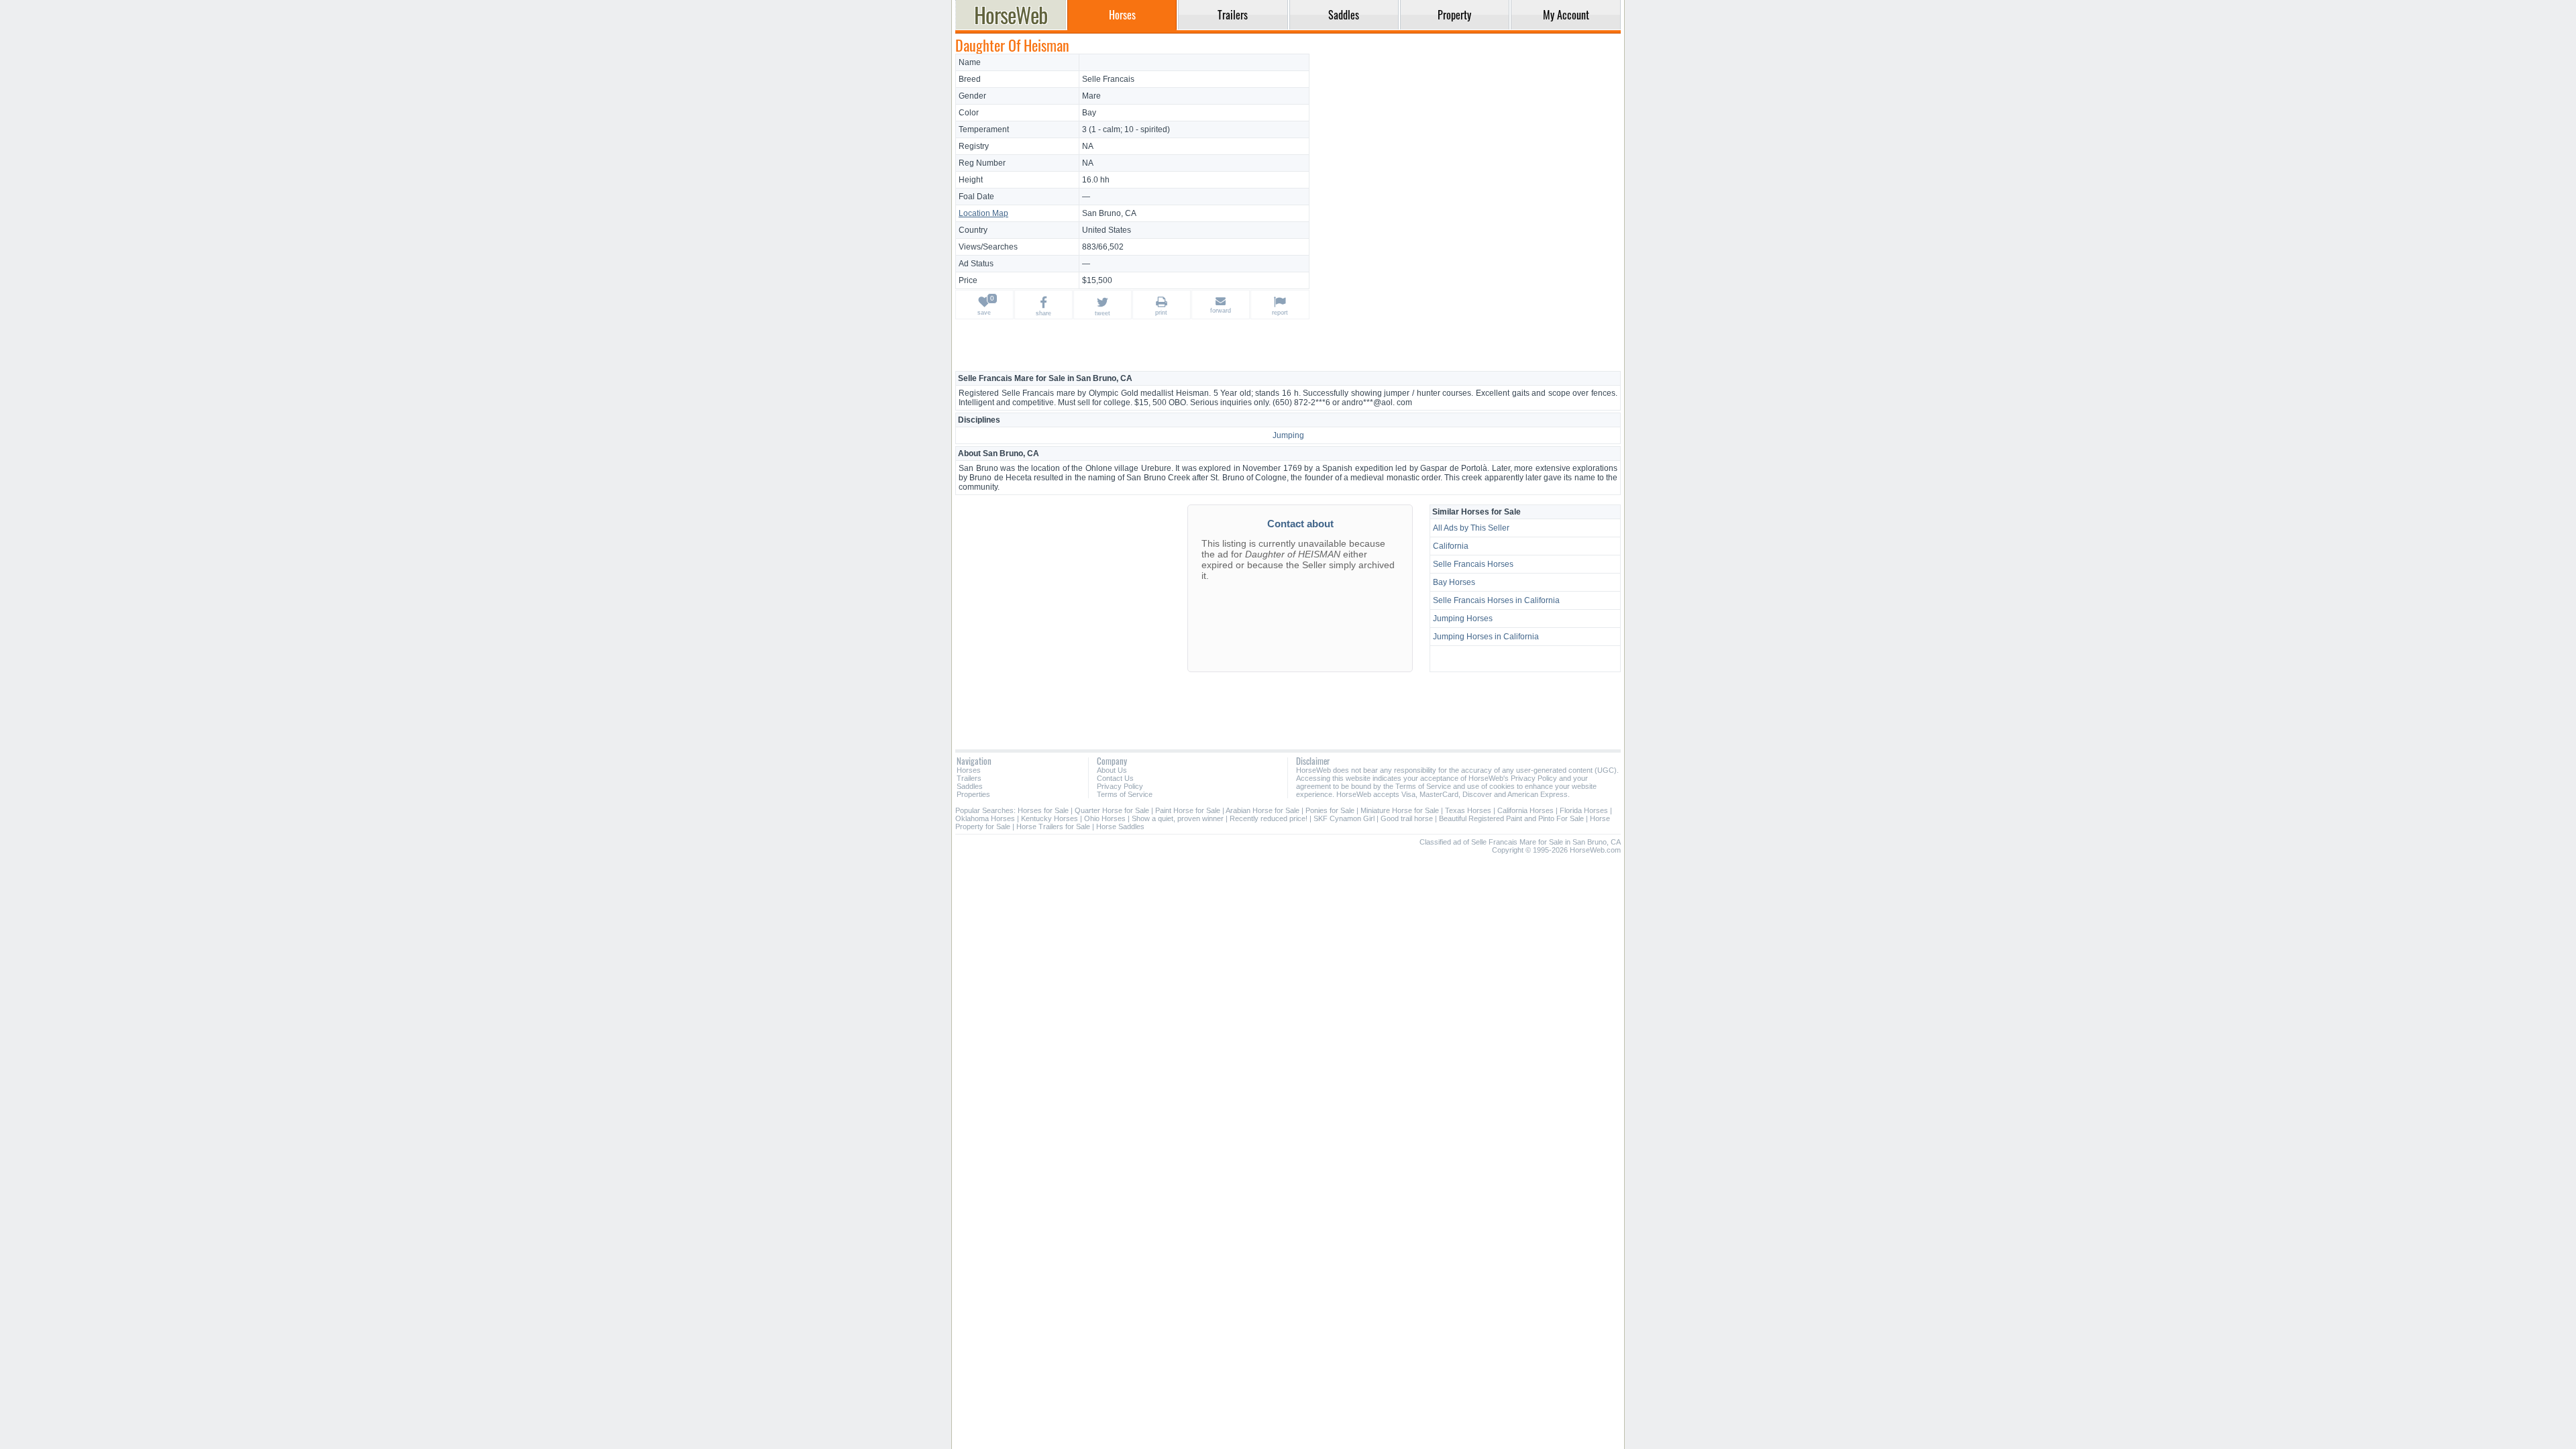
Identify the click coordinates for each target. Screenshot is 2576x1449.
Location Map (983, 213)
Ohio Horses (1105, 818)
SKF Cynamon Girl (1344, 818)
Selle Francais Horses (1473, 564)
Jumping (1288, 435)
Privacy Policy (1120, 786)
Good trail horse (1407, 818)
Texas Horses (1468, 810)
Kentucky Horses (1050, 818)
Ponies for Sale (1330, 810)
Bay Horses (1454, 582)
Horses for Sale (1043, 810)
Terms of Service (1125, 794)
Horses (969, 770)
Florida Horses (1584, 810)
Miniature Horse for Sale (1400, 810)
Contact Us (1115, 778)
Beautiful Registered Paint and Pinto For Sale (1511, 818)
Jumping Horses (1463, 619)
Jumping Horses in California (1486, 637)
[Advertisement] (1467, 148)
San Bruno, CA (1109, 213)
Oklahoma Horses (985, 818)
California (1451, 546)
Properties (973, 794)
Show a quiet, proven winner (1178, 818)
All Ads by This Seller (1471, 528)
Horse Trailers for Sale (1053, 826)
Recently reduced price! (1269, 818)
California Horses (1525, 810)
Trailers (969, 778)
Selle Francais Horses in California (1496, 600)
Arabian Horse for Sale (1263, 810)
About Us (1112, 770)
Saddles (970, 786)
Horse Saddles (1120, 826)
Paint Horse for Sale (1188, 810)
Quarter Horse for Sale (1112, 810)
